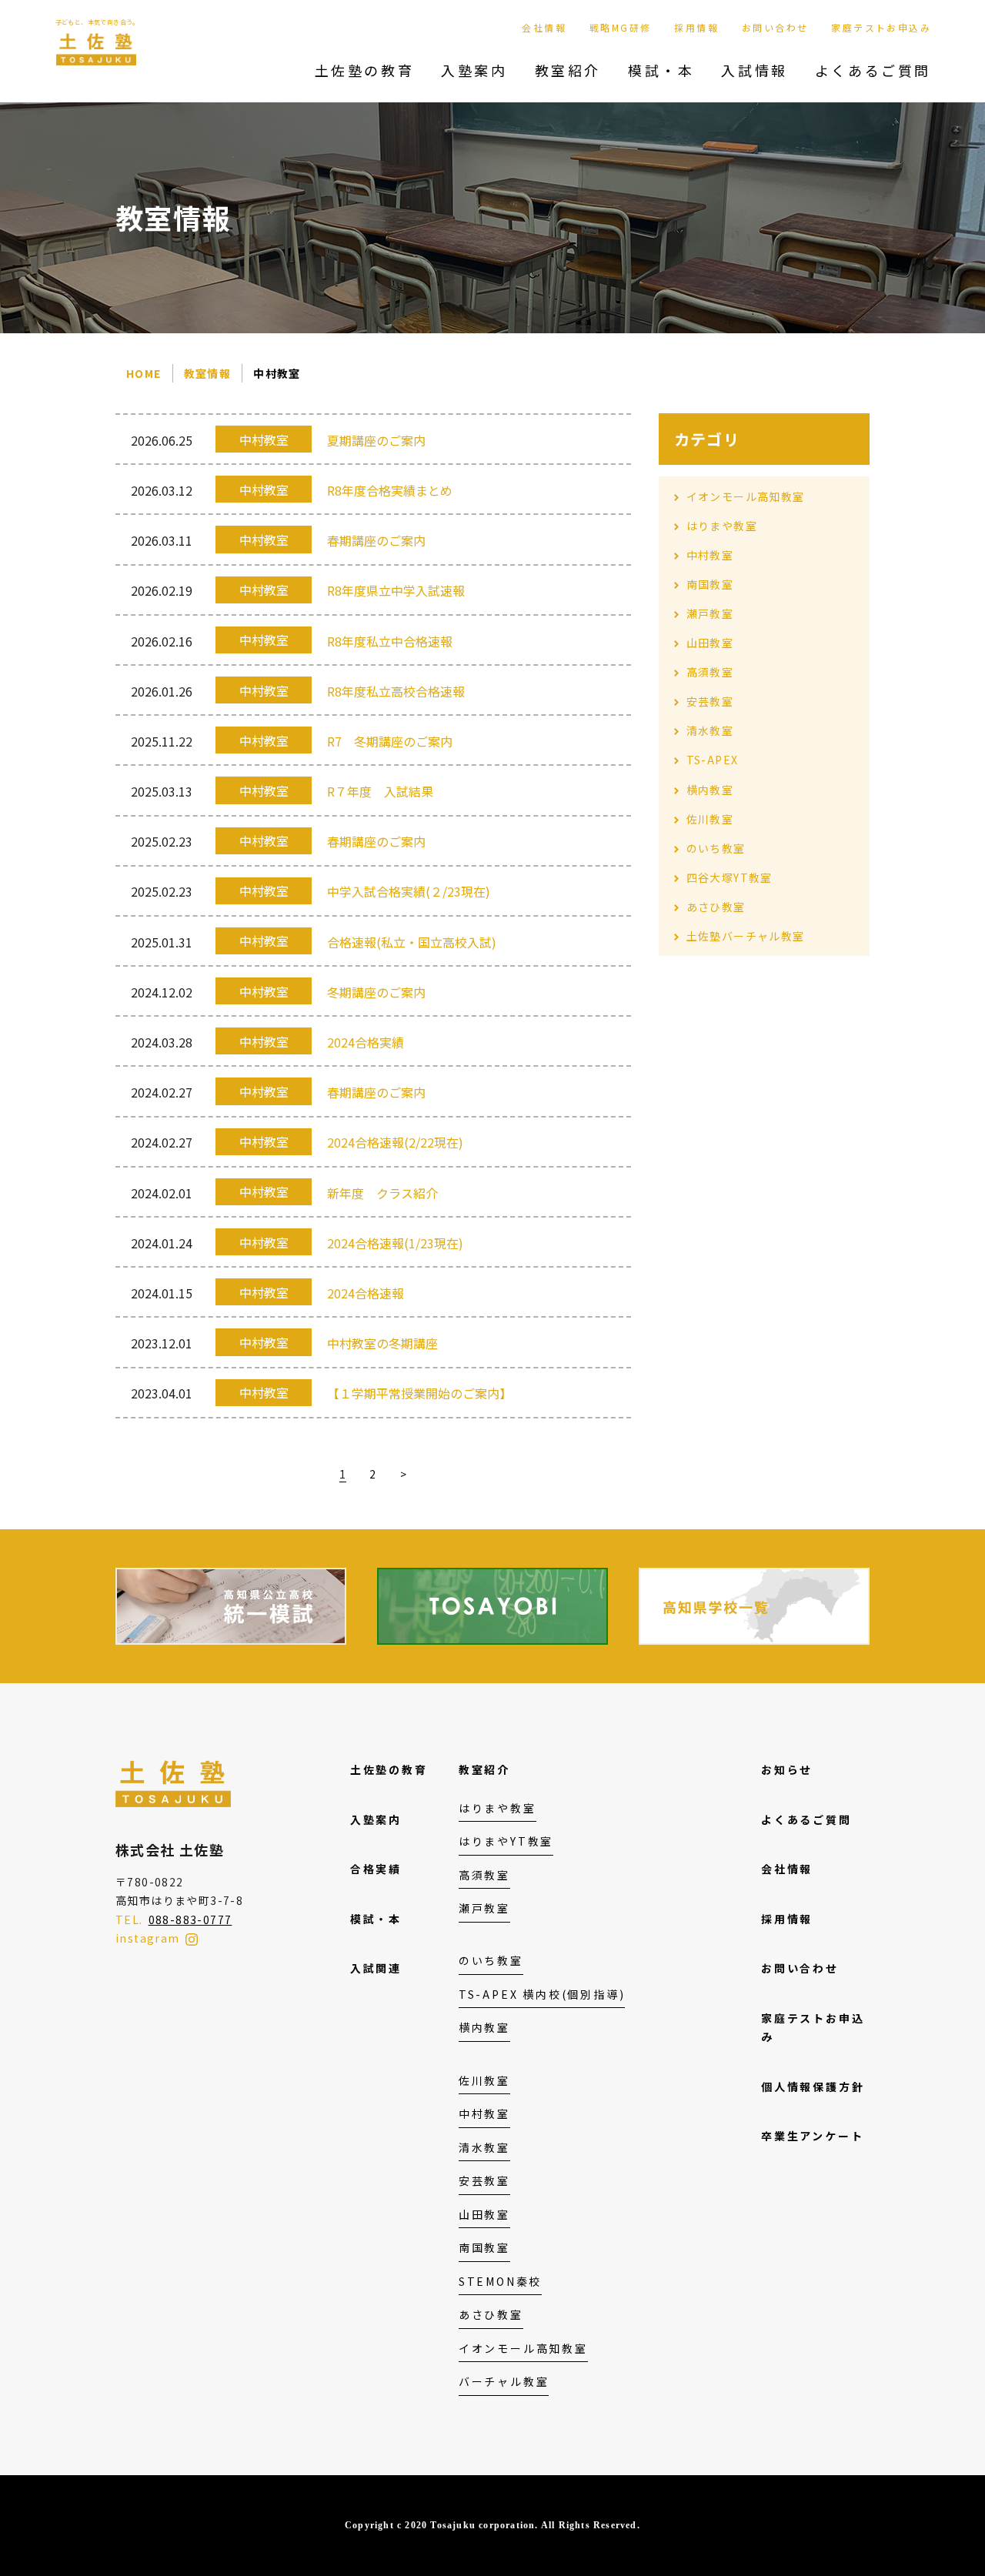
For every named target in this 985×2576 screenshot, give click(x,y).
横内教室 (710, 790)
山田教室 (710, 643)
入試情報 (754, 70)
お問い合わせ (775, 27)
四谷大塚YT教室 (730, 877)
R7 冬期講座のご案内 (390, 741)
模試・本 (661, 70)
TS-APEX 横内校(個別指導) (542, 1994)
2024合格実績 (366, 1042)
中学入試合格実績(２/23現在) (409, 891)
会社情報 (544, 27)
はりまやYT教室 (506, 1841)
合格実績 (376, 1869)
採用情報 (696, 27)
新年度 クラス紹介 (382, 1193)
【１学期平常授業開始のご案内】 (419, 1393)
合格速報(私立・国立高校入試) (412, 942)
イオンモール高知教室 (746, 496)
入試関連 (376, 1968)
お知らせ (787, 1769)
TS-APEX (713, 760)
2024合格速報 (366, 1293)
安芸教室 (710, 701)
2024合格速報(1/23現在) (395, 1243)
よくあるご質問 (873, 70)
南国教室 (710, 584)
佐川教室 (710, 819)
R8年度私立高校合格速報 (396, 691)
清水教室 (710, 730)
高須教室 (710, 672)
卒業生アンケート (812, 2136)
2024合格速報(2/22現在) (395, 1142)
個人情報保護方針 (813, 2087)
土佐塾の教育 (365, 70)
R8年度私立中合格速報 (390, 641)
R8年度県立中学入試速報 (396, 590)
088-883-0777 (190, 1919)
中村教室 (710, 555)
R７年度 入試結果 (380, 791)
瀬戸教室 (710, 613)
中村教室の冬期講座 (382, 1343)
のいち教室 (716, 848)
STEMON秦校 (500, 2281)
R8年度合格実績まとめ (390, 490)
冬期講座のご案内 (376, 992)
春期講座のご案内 (376, 540)
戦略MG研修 (620, 27)
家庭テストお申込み (881, 27)
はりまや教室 (722, 526)
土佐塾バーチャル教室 (746, 936)
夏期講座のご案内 (376, 440)
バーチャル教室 (504, 2381)
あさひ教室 (716, 907)
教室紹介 (568, 70)
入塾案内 (474, 70)
